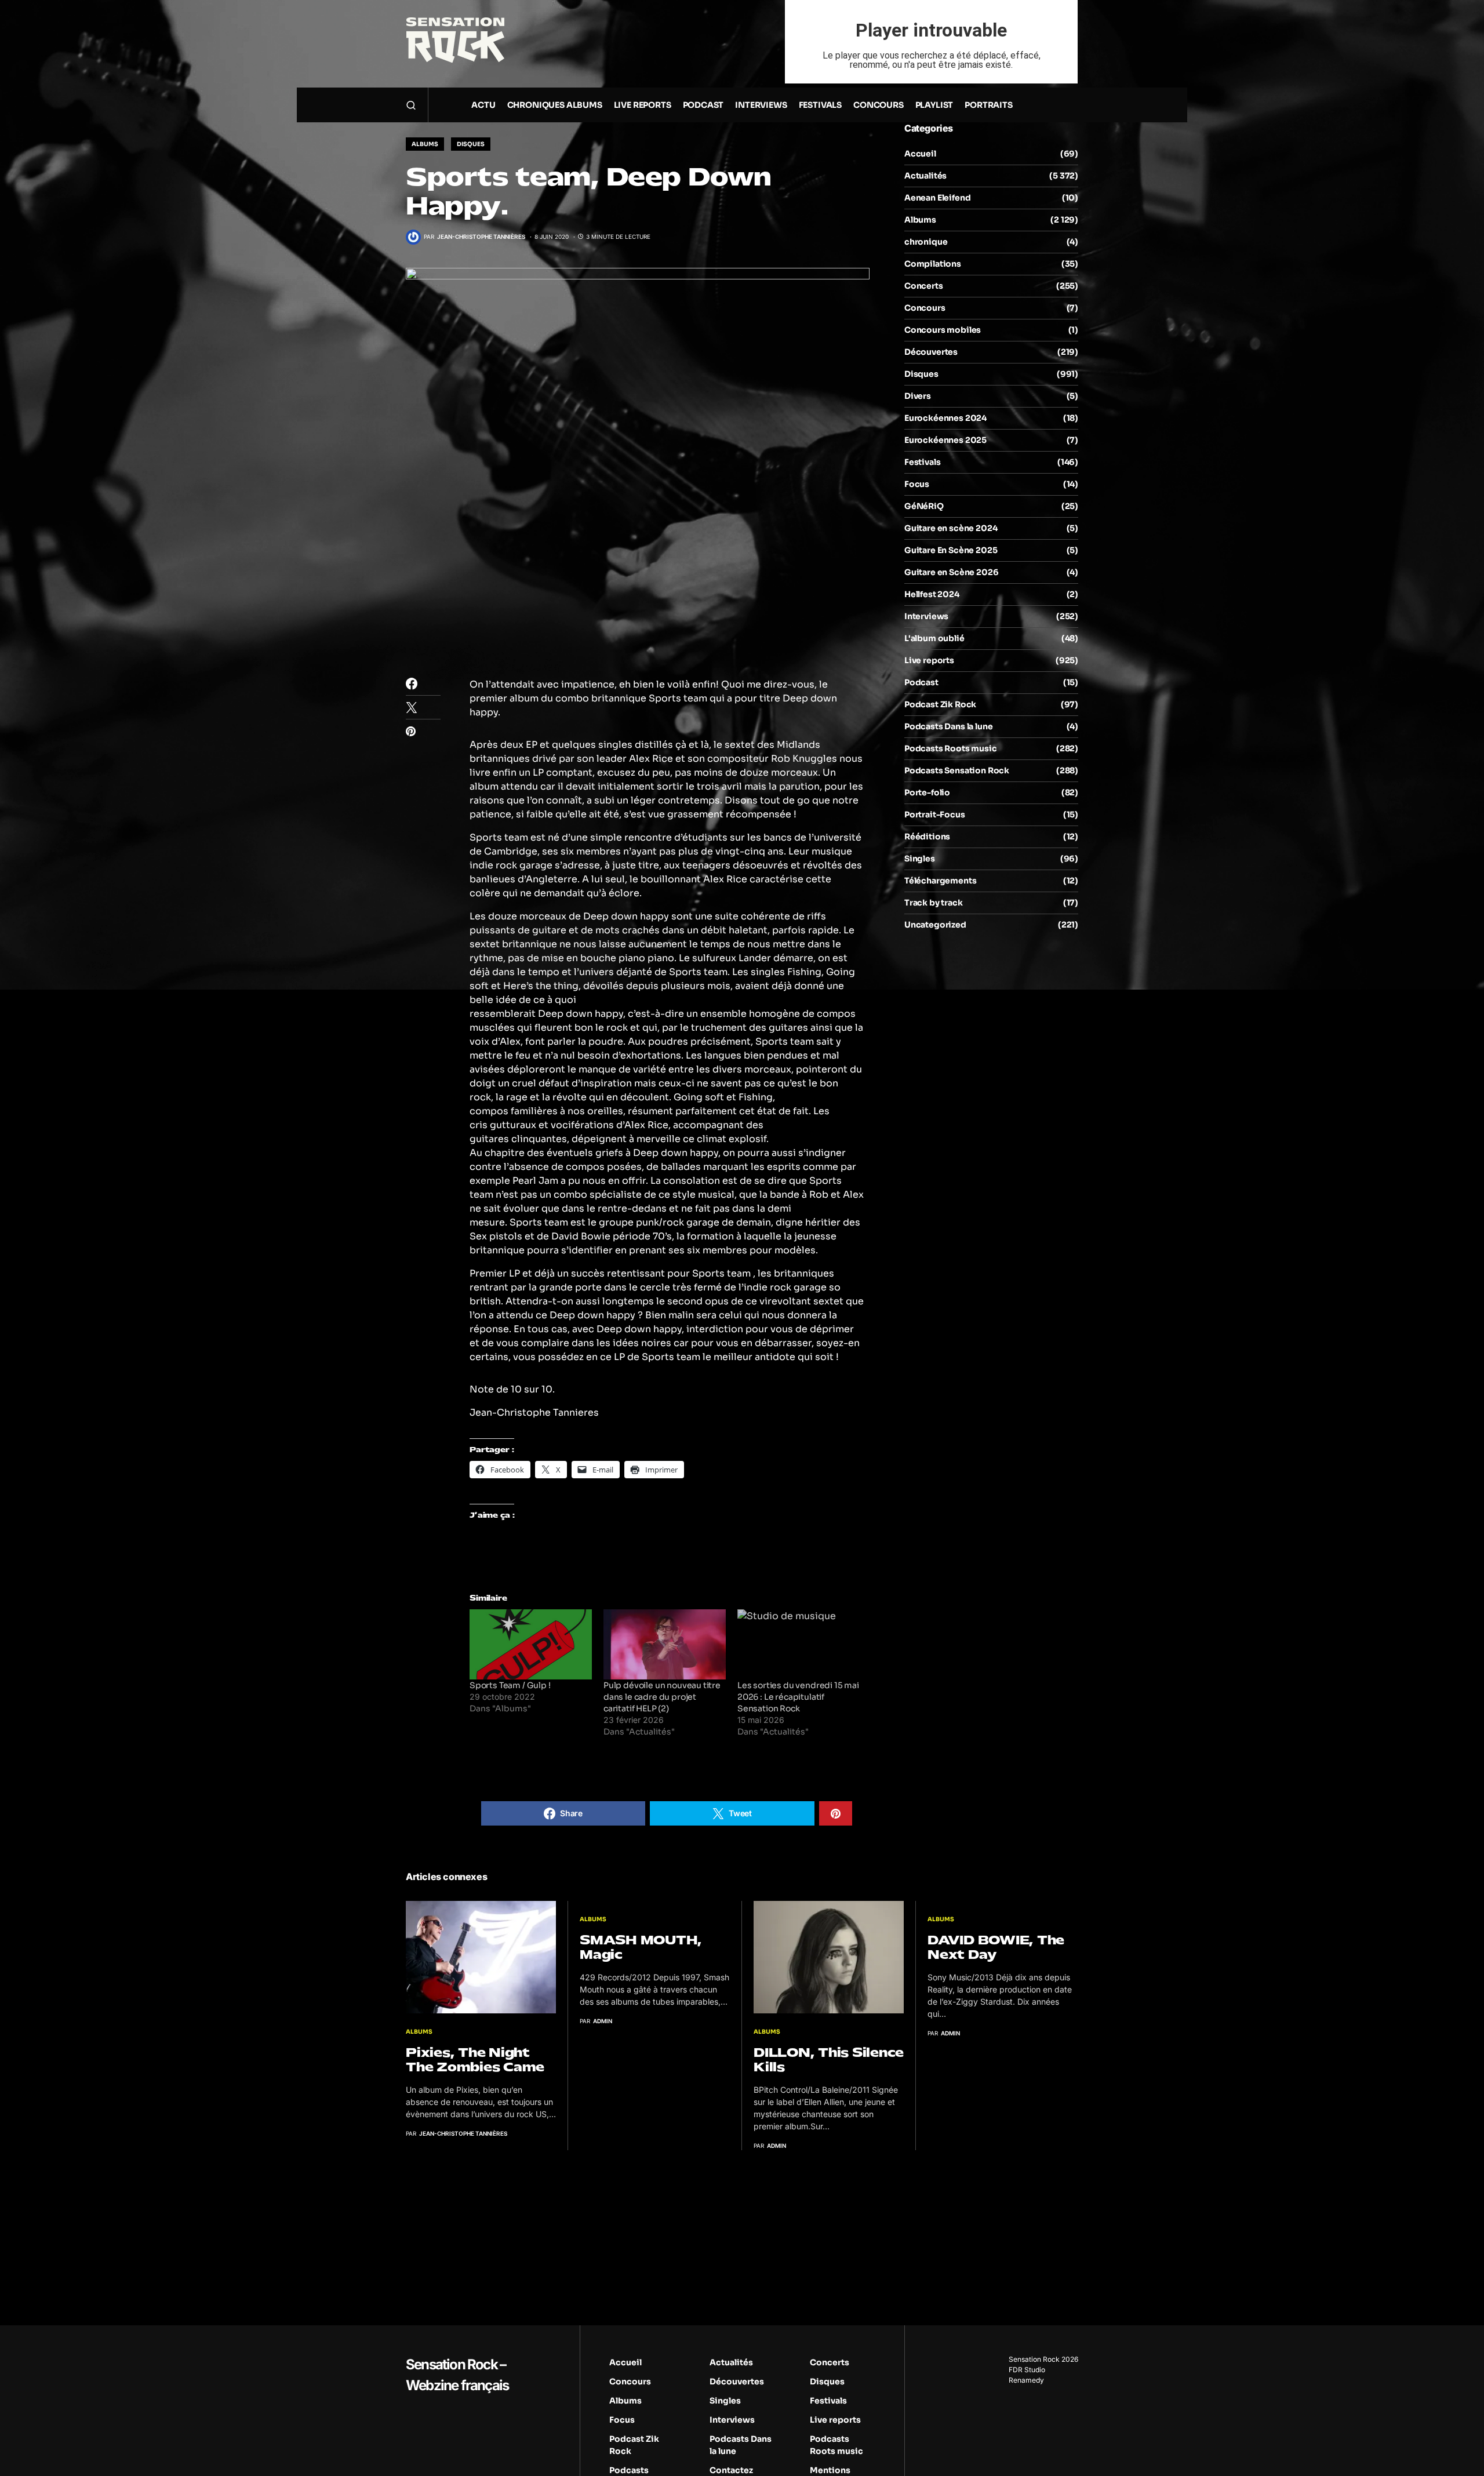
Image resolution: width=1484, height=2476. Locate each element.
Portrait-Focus (935, 815)
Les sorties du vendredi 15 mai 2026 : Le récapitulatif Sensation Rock (798, 1697)
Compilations (933, 264)
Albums (425, 144)
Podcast (921, 682)
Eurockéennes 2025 (945, 440)
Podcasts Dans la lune (948, 726)
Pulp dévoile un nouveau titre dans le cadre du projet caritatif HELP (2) (662, 1697)
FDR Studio (1027, 2370)
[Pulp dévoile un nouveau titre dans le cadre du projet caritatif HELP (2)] (665, 1644)
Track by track (934, 903)
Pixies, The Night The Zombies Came (475, 2060)
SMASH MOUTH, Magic (641, 1947)
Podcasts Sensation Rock (957, 770)
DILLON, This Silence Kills (829, 2060)
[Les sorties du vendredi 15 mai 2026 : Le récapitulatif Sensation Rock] (799, 1644)
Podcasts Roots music (951, 748)
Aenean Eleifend (937, 198)
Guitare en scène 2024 (951, 528)
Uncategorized (935, 925)
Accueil (920, 154)
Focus (917, 484)
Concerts (924, 286)
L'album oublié (934, 638)
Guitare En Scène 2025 (951, 550)
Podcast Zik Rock (940, 704)
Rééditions (927, 837)
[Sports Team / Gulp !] (531, 1644)
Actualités (925, 176)
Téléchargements (940, 881)
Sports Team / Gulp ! (510, 1685)
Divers (918, 396)
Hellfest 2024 (932, 594)
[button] (411, 105)
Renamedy (1026, 2380)
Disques (471, 144)
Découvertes (931, 352)
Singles (920, 859)
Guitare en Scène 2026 (951, 572)
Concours (925, 308)
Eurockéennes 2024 (945, 418)
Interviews (926, 616)
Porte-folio (927, 792)
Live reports (929, 660)
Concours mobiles (943, 330)
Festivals (922, 462)
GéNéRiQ (924, 506)
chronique (926, 242)
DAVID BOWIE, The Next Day (996, 1947)
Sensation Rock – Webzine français (457, 2375)
